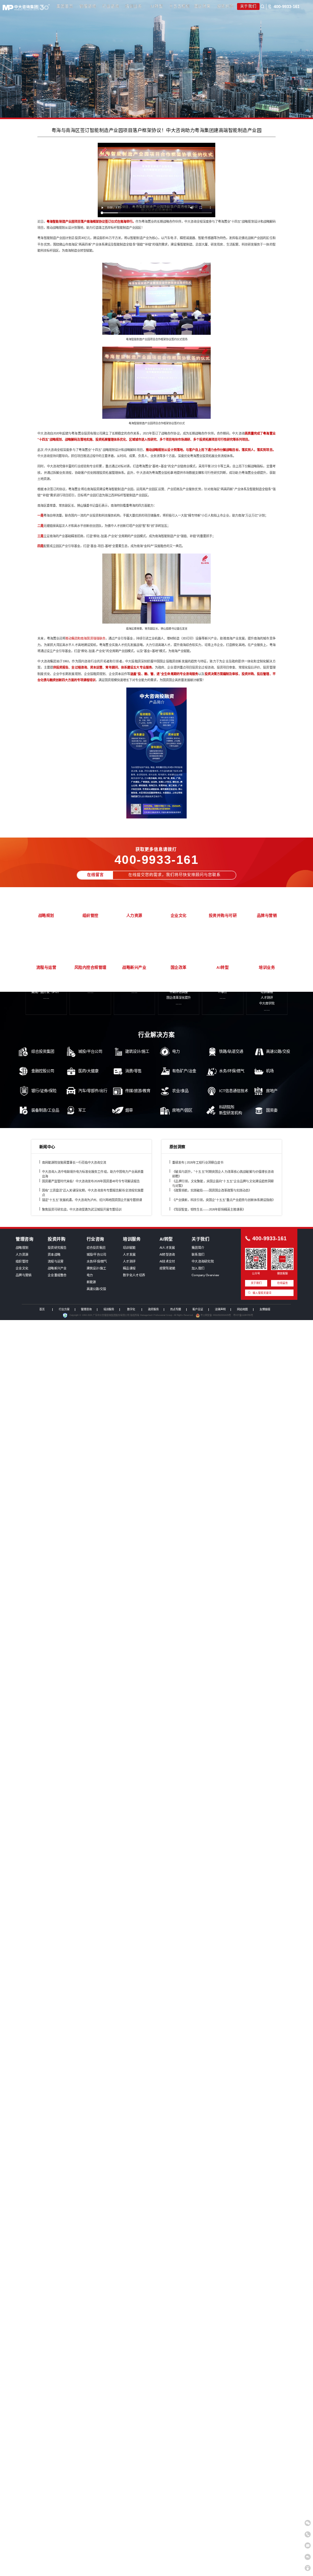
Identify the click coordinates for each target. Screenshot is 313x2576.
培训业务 (133, 6)
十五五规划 (179, 6)
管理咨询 (88, 6)
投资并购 (225, 6)
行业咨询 (111, 6)
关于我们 (248, 6)
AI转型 (156, 6)
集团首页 (65, 6)
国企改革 (202, 6)
